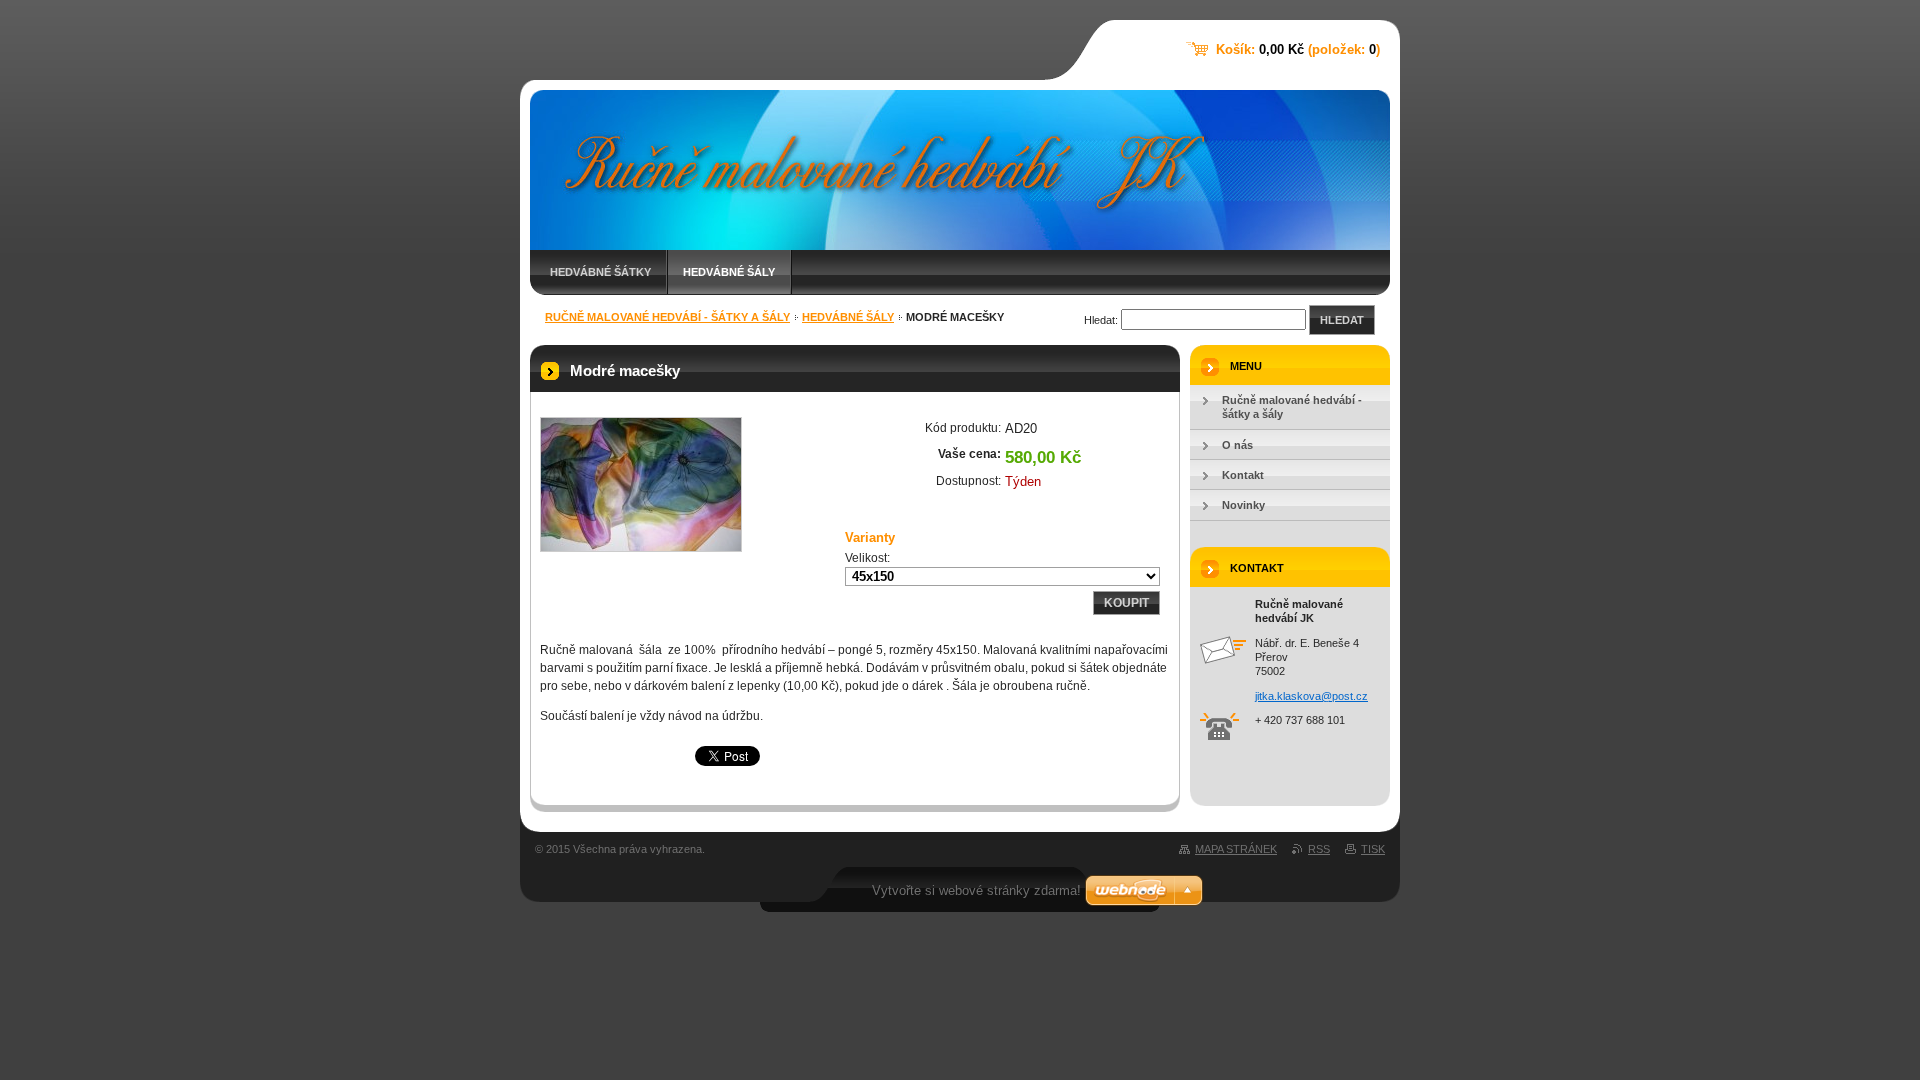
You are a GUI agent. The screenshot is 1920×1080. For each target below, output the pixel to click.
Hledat (1342, 320)
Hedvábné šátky (600, 272)
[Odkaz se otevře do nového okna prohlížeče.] (641, 484)
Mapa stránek (1236, 849)
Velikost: (867, 558)
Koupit (1126, 603)
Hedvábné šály (729, 272)
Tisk (1373, 849)
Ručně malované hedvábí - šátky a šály (667, 317)
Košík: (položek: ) (1298, 49)
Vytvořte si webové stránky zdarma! (976, 890)
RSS (1319, 849)
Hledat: (1101, 320)
